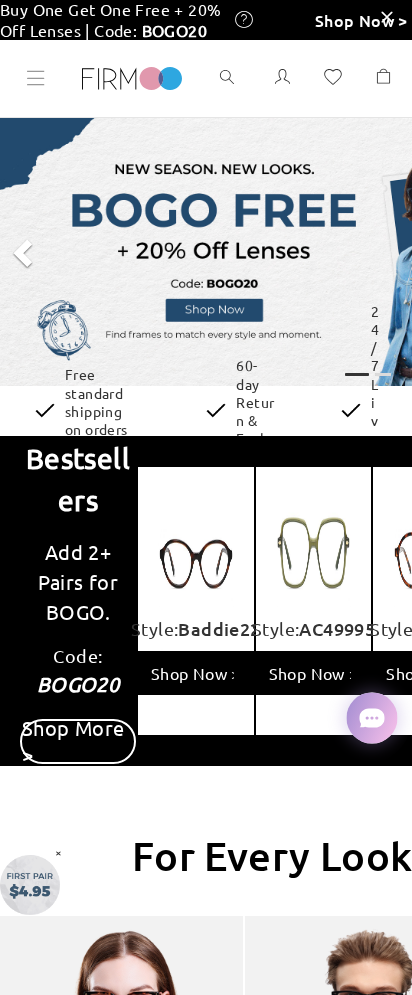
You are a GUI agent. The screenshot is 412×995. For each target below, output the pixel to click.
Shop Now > (361, 20)
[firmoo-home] (132, 76)
